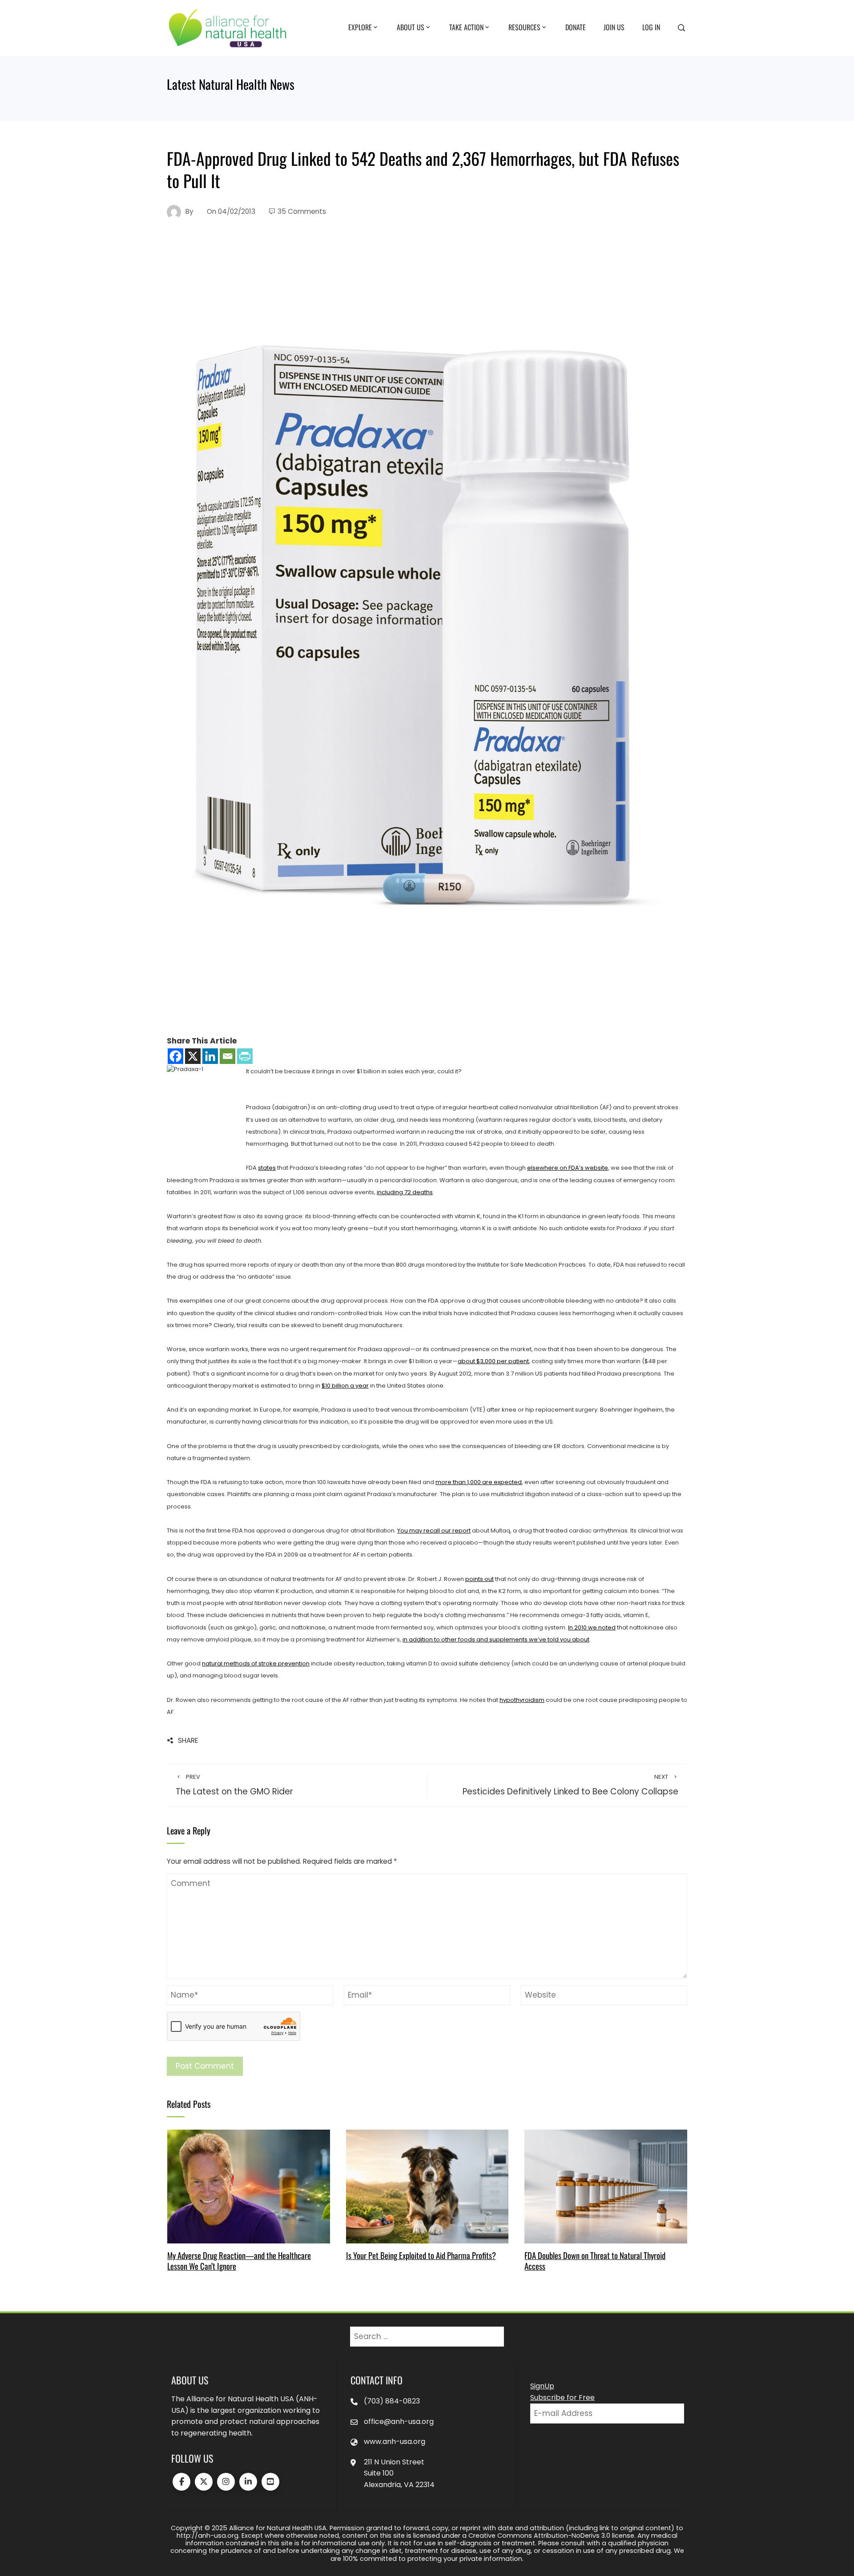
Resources (524, 27)
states (267, 1168)
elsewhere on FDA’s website (568, 1168)
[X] (193, 1056)
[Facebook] (175, 1056)
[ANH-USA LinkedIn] (248, 2482)
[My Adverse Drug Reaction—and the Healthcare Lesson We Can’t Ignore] (248, 2186)
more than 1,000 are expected (479, 1482)
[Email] (228, 1056)
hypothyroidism (522, 1700)
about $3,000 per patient (493, 1361)
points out (479, 1579)
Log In (651, 27)
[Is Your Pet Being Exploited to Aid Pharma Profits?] (427, 2186)
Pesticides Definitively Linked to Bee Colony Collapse (570, 1785)
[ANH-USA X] (204, 2482)
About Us (411, 27)
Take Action (466, 27)
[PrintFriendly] (245, 1056)
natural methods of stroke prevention (256, 1663)
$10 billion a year (345, 1386)
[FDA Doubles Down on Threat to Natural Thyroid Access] (606, 2186)
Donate (576, 27)
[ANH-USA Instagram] (226, 2482)
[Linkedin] (210, 1056)
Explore (360, 27)
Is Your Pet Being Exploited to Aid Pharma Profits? (421, 2255)
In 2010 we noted (592, 1627)
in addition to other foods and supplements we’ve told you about (496, 1639)
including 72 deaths (405, 1192)
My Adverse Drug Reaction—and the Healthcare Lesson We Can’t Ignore (239, 2261)
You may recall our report (434, 1531)
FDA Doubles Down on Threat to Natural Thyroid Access (595, 2261)
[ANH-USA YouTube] (270, 2482)
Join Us (614, 27)
